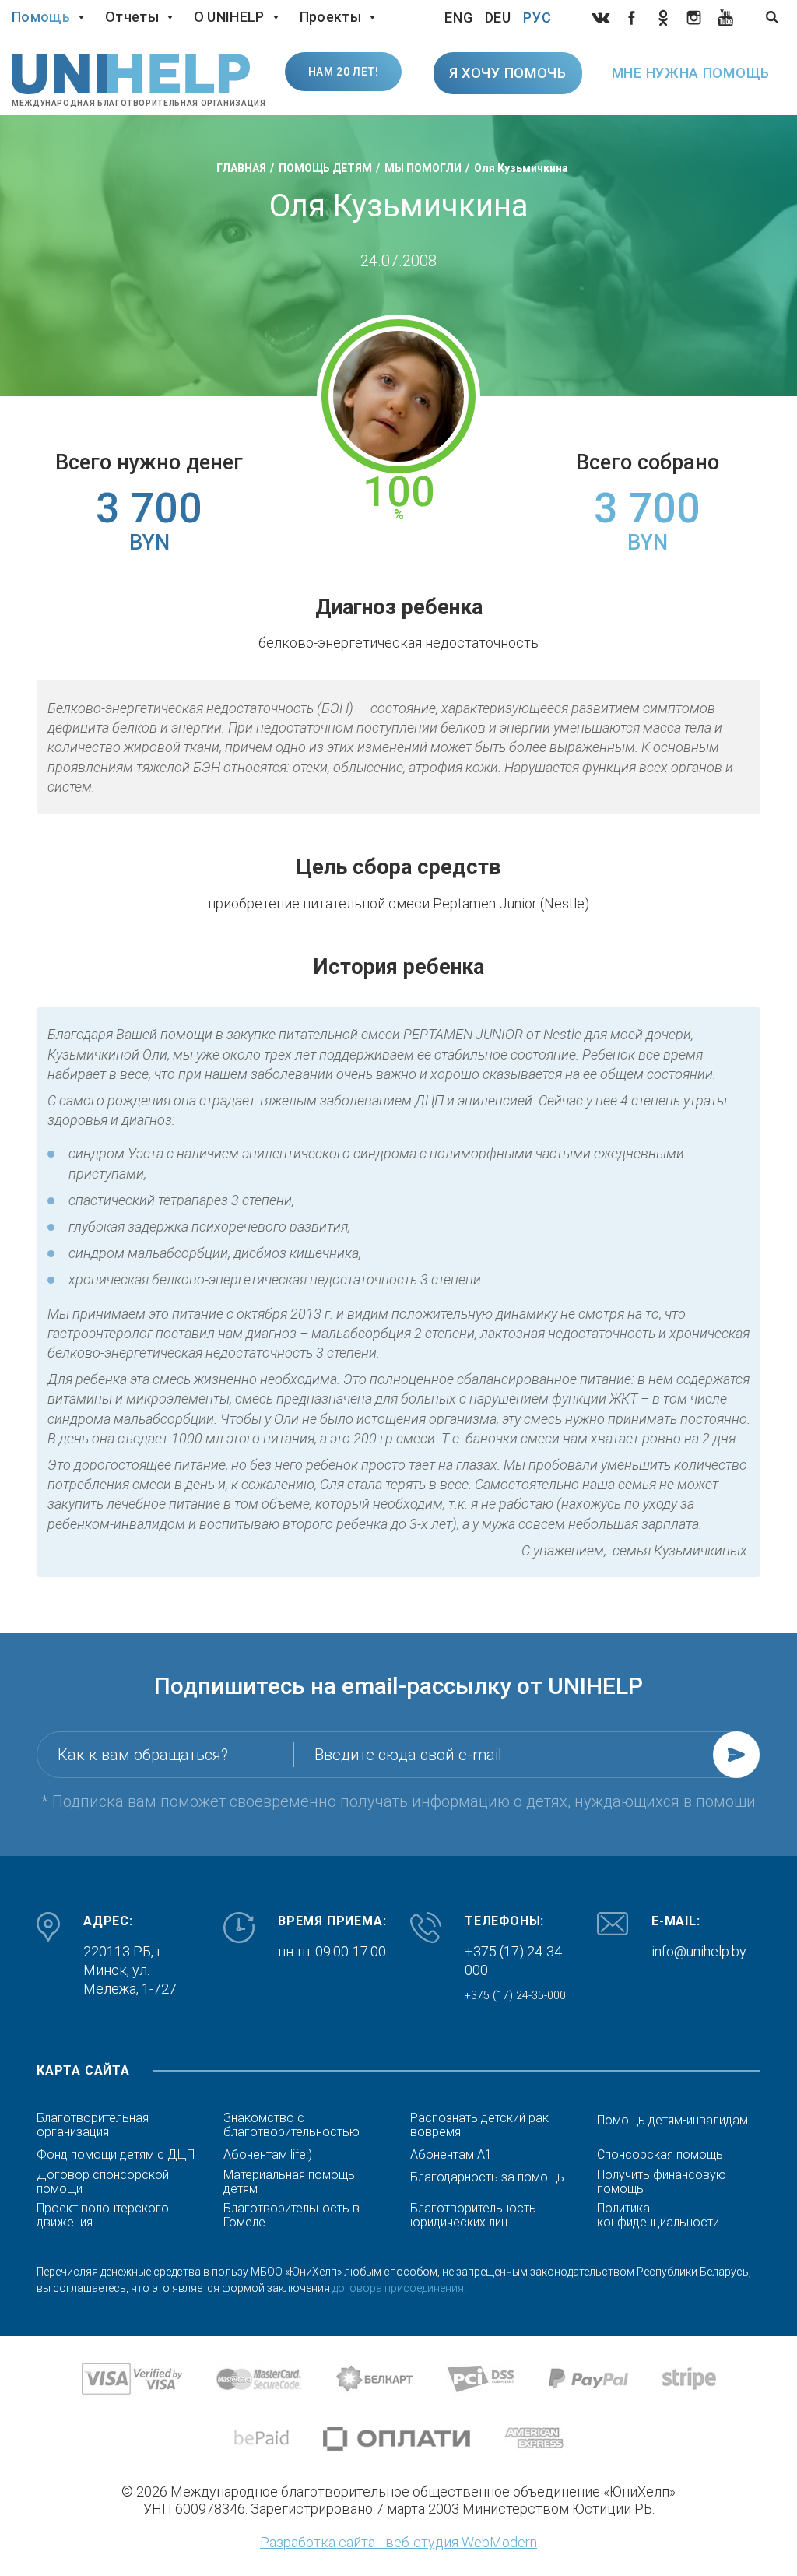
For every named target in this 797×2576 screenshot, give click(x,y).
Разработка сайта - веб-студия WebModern (398, 2542)
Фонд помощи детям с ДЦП (116, 2155)
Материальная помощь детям (289, 2182)
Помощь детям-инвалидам (672, 2121)
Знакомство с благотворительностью (291, 2125)
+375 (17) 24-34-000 (515, 1961)
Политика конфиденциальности (658, 2216)
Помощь (41, 17)
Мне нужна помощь (691, 73)
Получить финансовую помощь (662, 2182)
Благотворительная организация (93, 2125)
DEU (499, 18)
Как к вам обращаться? (143, 1755)
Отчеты (132, 17)
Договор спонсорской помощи (103, 2182)
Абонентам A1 (451, 2155)
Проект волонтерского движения (103, 2216)
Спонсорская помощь (660, 2155)
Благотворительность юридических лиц (473, 2216)
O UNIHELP (229, 17)
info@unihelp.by (699, 1951)
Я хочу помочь (508, 73)
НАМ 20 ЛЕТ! (344, 72)
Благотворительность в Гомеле (291, 2216)
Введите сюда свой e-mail (408, 1755)
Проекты (330, 17)
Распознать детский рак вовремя (479, 2125)
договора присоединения (398, 2288)
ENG (459, 18)
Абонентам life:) (268, 2155)
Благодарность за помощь (487, 2177)
